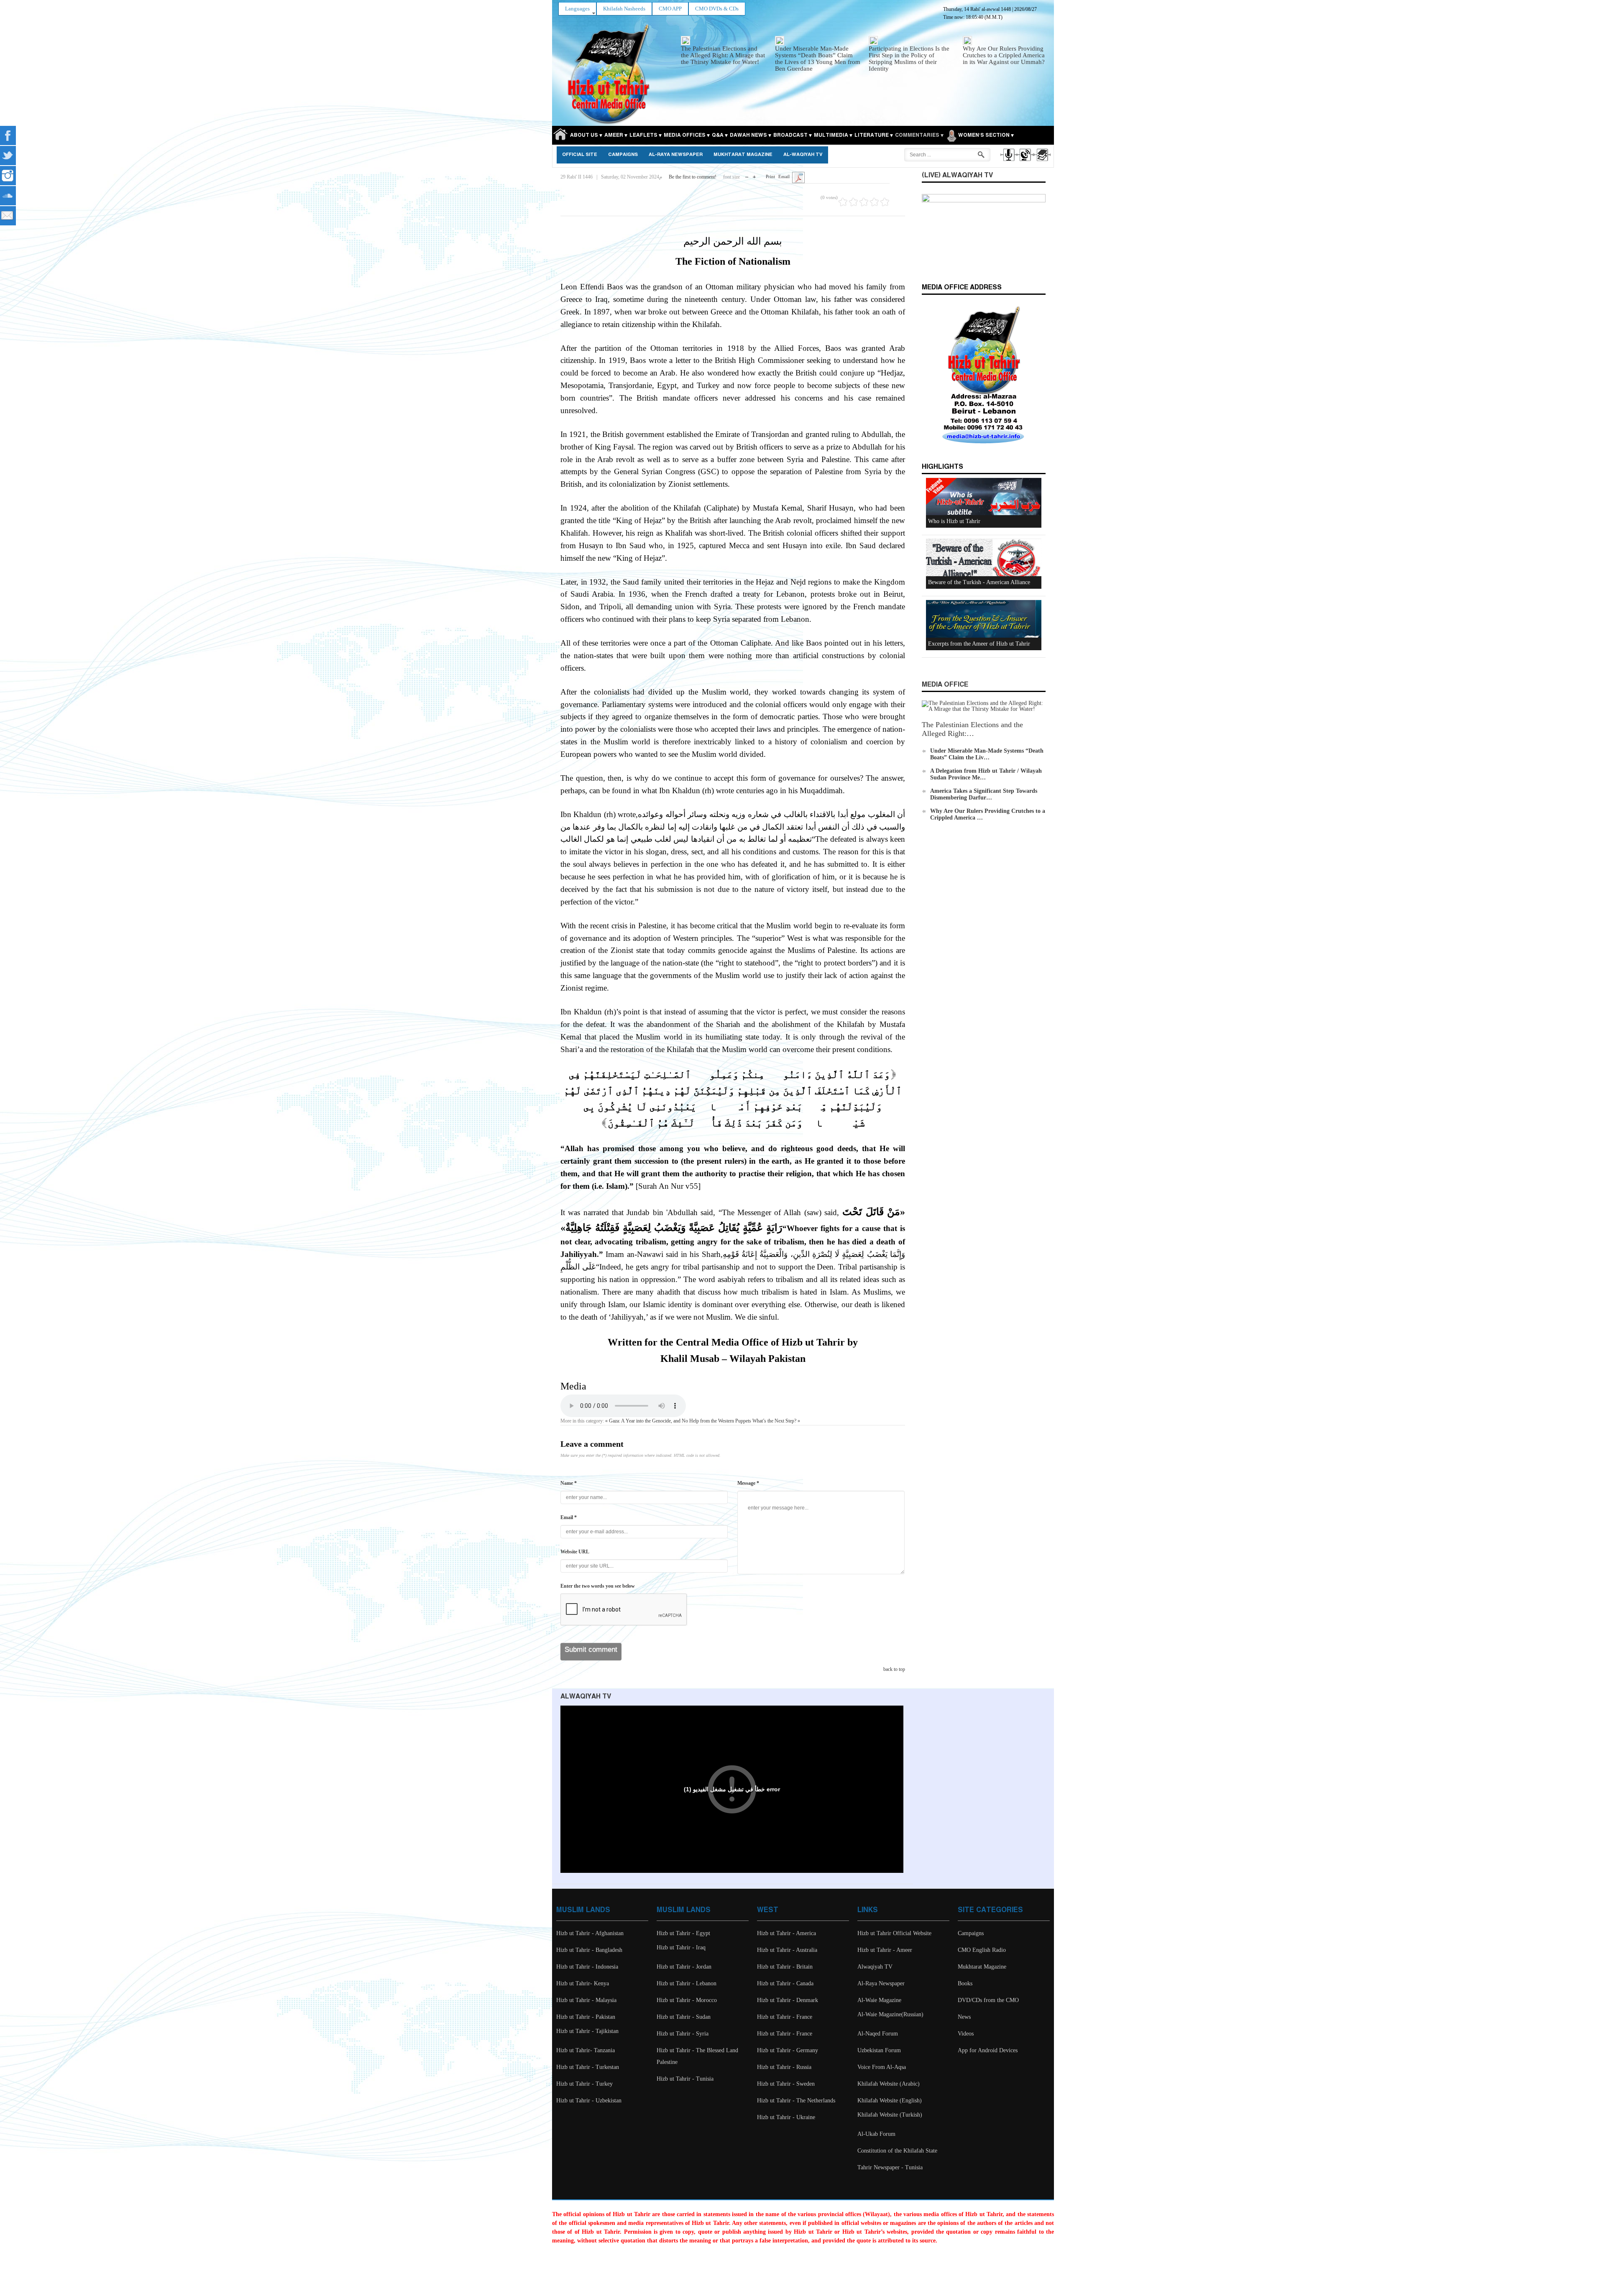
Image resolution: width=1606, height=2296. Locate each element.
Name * (569, 1483)
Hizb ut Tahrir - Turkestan (588, 2067)
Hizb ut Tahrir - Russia (784, 2067)
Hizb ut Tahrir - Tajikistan (587, 2031)
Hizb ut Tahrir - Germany (788, 2050)
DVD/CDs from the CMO (988, 2000)
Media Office (945, 685)
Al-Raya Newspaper (676, 155)
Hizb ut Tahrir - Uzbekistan (589, 2101)
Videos (966, 2034)
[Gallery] (1042, 162)
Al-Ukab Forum (876, 2134)
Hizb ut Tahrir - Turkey (584, 2084)
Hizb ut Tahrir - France (785, 2017)
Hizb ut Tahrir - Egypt (683, 1933)
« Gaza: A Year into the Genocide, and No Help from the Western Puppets (678, 1421)
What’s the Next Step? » (776, 1421)
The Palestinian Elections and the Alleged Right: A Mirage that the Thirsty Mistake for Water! (723, 55)
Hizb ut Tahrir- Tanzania (586, 2050)
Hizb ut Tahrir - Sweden (786, 2084)
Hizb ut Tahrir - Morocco (687, 2000)
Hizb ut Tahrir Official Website (894, 1933)
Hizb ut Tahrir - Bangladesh (589, 1950)
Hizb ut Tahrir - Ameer (885, 1950)
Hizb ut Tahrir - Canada (785, 1983)
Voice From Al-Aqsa (882, 2067)
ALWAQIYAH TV (586, 1697)
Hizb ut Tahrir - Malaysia (586, 2000)
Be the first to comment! (693, 177)
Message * (748, 1483)
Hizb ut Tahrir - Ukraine (786, 2117)
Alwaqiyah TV (875, 1967)
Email (784, 176)
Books (965, 1983)
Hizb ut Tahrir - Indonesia (587, 1967)
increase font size (754, 175)
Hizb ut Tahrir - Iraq (681, 1947)
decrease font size (747, 175)
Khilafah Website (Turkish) (890, 2115)
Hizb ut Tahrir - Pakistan (586, 2017)
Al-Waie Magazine (879, 2000)
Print (770, 176)
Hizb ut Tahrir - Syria (683, 2034)
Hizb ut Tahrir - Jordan (684, 1967)
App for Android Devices (988, 2050)
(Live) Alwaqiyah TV (957, 175)
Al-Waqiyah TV (803, 155)
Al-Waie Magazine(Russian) (890, 2014)
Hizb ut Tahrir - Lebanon (687, 1983)
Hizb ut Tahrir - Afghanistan (590, 1933)
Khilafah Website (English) (890, 2101)
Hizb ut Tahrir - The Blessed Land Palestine (697, 2056)
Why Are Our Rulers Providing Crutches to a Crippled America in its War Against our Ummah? (1004, 55)
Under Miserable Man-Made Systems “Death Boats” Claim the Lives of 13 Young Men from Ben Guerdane (818, 59)
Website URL (575, 1552)
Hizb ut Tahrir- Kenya (583, 1983)
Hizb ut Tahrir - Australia (787, 1950)
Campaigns (623, 155)
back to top (894, 1669)
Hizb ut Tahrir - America (786, 1933)
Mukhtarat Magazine (743, 155)
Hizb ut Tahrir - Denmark (788, 2000)
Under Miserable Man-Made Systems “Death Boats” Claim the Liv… (987, 754)
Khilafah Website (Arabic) (889, 2084)
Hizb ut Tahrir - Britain (785, 1967)
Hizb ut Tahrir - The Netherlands (796, 2101)
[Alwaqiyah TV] (1025, 162)
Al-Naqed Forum (878, 2034)
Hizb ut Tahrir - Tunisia (685, 2079)
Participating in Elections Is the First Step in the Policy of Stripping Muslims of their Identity (909, 59)
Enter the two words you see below (598, 1586)
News (964, 2017)
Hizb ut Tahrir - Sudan (684, 2017)
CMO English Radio (982, 1950)
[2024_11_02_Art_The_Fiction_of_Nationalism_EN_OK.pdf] (798, 177)
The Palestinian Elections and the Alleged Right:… (972, 729)
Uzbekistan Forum (879, 2050)
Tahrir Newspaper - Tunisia (890, 2167)
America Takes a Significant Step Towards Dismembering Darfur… (984, 794)
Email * (569, 1517)
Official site (580, 155)
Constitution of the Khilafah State (897, 2151)
